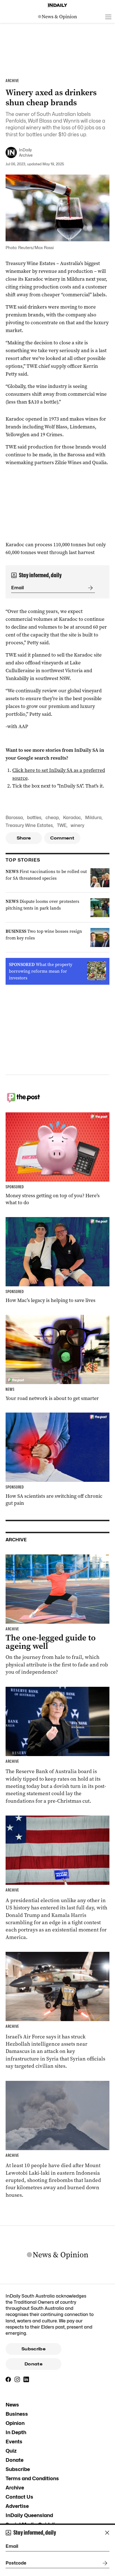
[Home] (57, 5)
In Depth (16, 2432)
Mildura (93, 818)
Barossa (14, 818)
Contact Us (19, 2497)
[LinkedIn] (26, 2379)
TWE (62, 825)
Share (24, 838)
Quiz (11, 2451)
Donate (33, 2364)
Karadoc (72, 818)
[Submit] (89, 588)
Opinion (15, 2423)
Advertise (17, 2506)
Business (17, 2414)
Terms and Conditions (32, 2478)
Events (14, 2442)
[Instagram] (17, 2379)
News (12, 2405)
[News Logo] (57, 17)
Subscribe (33, 2349)
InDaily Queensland (29, 2515)
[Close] (107, 2533)
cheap (52, 818)
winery (77, 825)
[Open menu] (108, 17)
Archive (15, 2488)
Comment (62, 838)
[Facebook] (8, 2379)
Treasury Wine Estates (29, 825)
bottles (34, 818)
